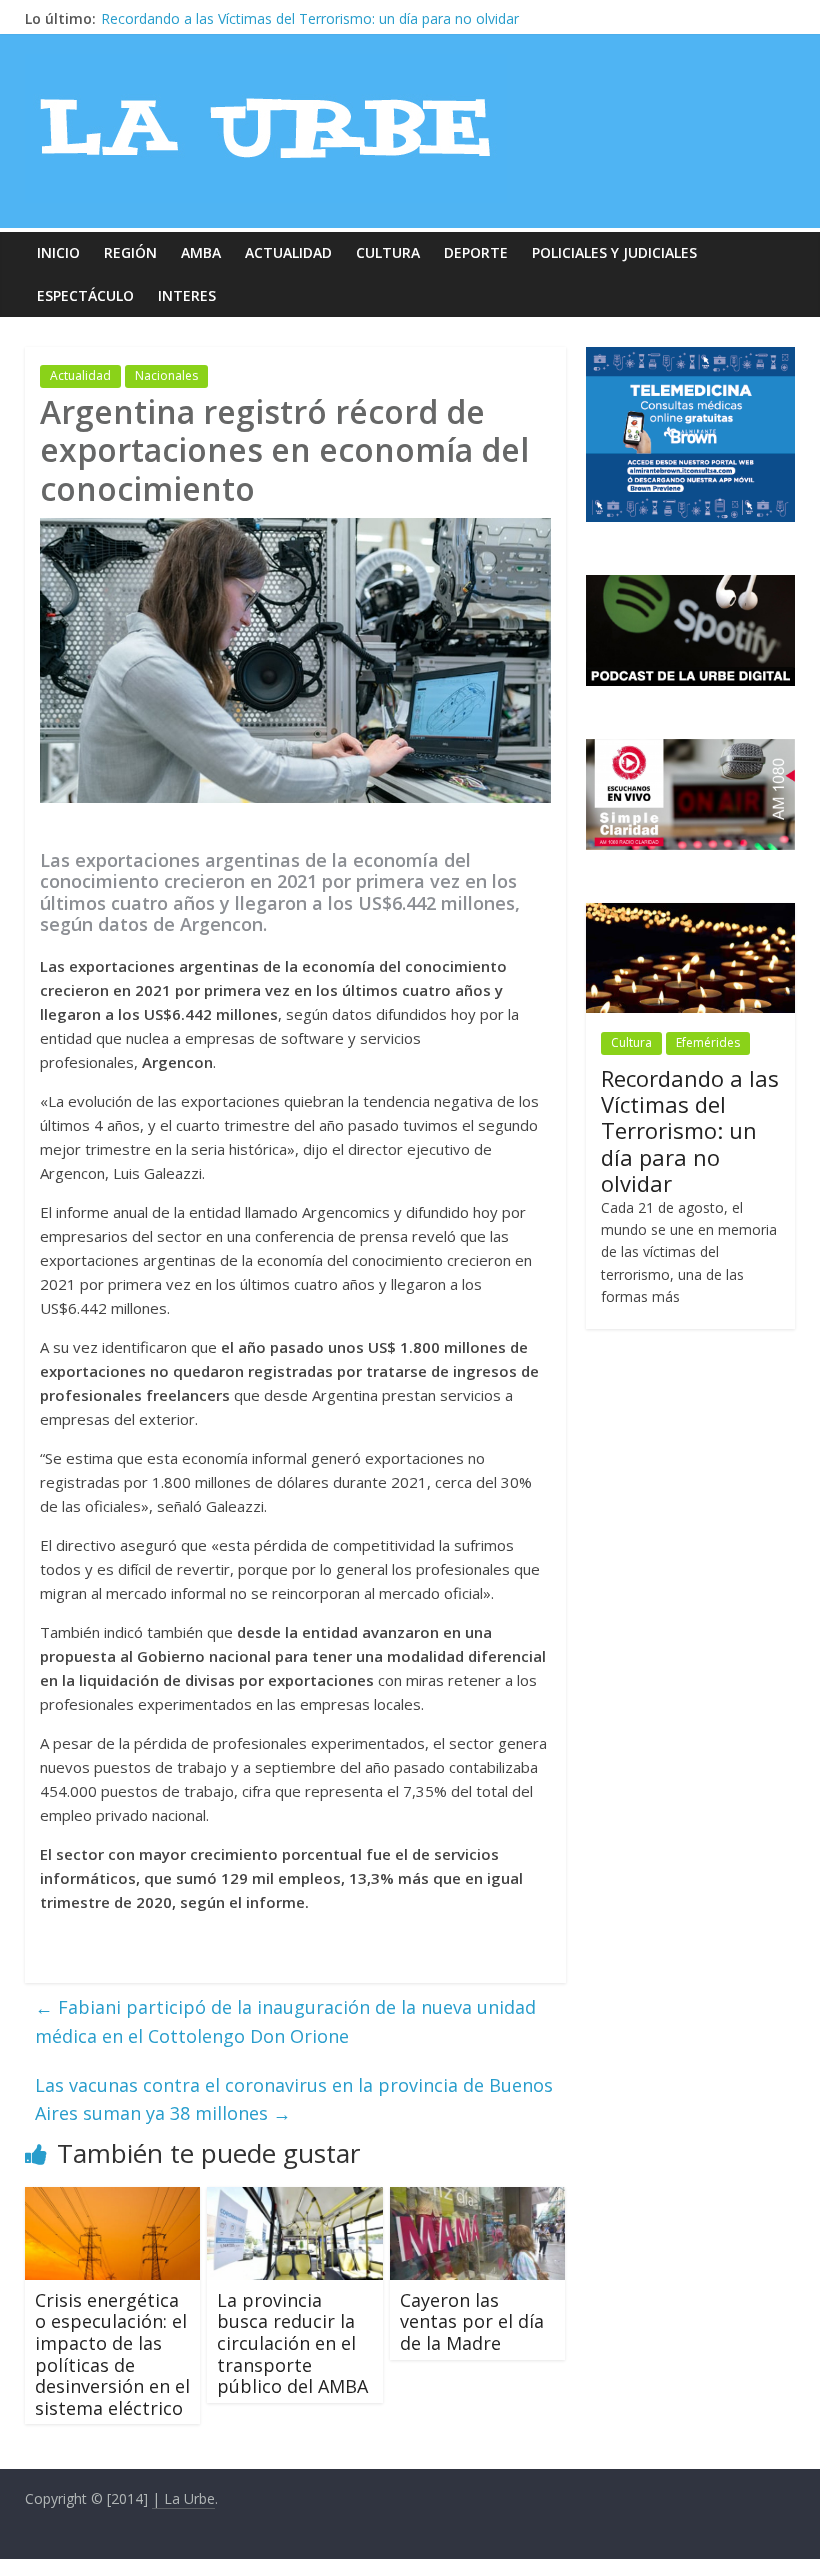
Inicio (58, 252)
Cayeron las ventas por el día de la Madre (472, 2321)
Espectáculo (85, 295)
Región (130, 252)
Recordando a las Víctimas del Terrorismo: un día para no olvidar (690, 1131)
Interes (187, 295)
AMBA (201, 252)
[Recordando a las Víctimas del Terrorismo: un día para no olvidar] (691, 913)
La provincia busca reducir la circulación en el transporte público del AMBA (292, 2343)
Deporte (476, 252)
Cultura (388, 252)
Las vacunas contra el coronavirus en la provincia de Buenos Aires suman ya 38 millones (294, 2099)
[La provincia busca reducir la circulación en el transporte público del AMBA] (295, 2199)
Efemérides (708, 1042)
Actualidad (288, 252)
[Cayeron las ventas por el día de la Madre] (478, 2199)
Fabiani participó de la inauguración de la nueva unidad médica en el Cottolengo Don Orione (285, 2021)
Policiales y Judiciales (614, 252)
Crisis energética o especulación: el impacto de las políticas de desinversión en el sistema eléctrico (112, 2354)
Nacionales (166, 375)
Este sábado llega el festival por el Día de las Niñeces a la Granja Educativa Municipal (375, 18)
